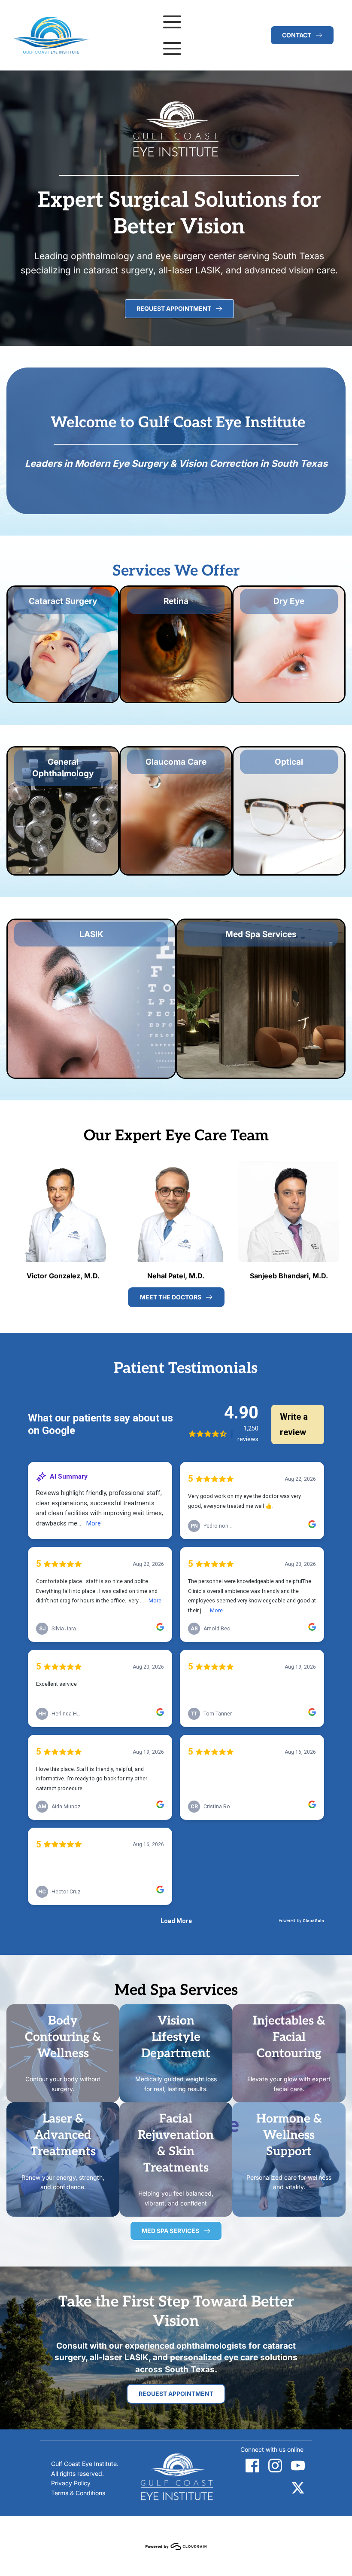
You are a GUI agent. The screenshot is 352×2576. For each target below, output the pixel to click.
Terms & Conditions (78, 2493)
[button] (172, 22)
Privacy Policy (71, 2483)
